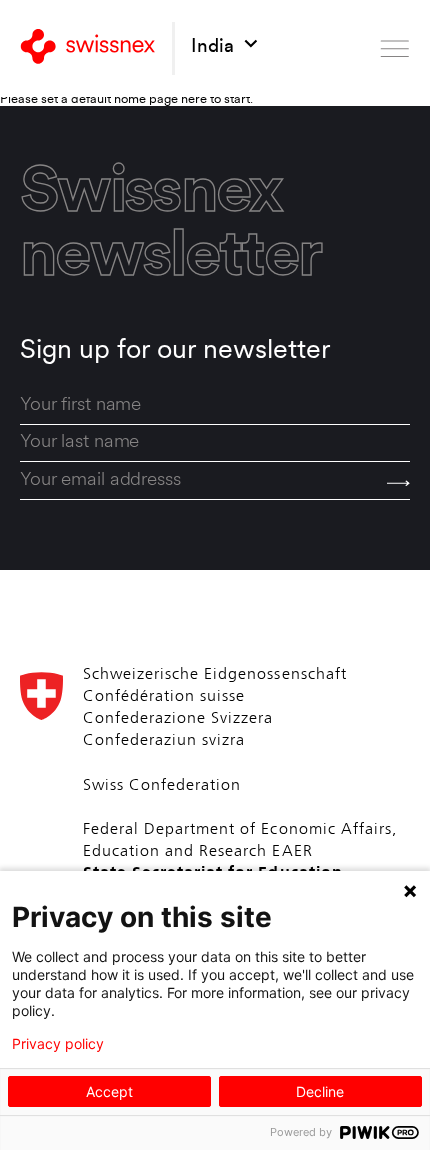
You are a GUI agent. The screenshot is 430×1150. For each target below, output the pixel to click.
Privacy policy (58, 1044)
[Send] (398, 483)
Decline (320, 1091)
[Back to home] (88, 48)
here (194, 99)
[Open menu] (395, 48)
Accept (109, 1091)
